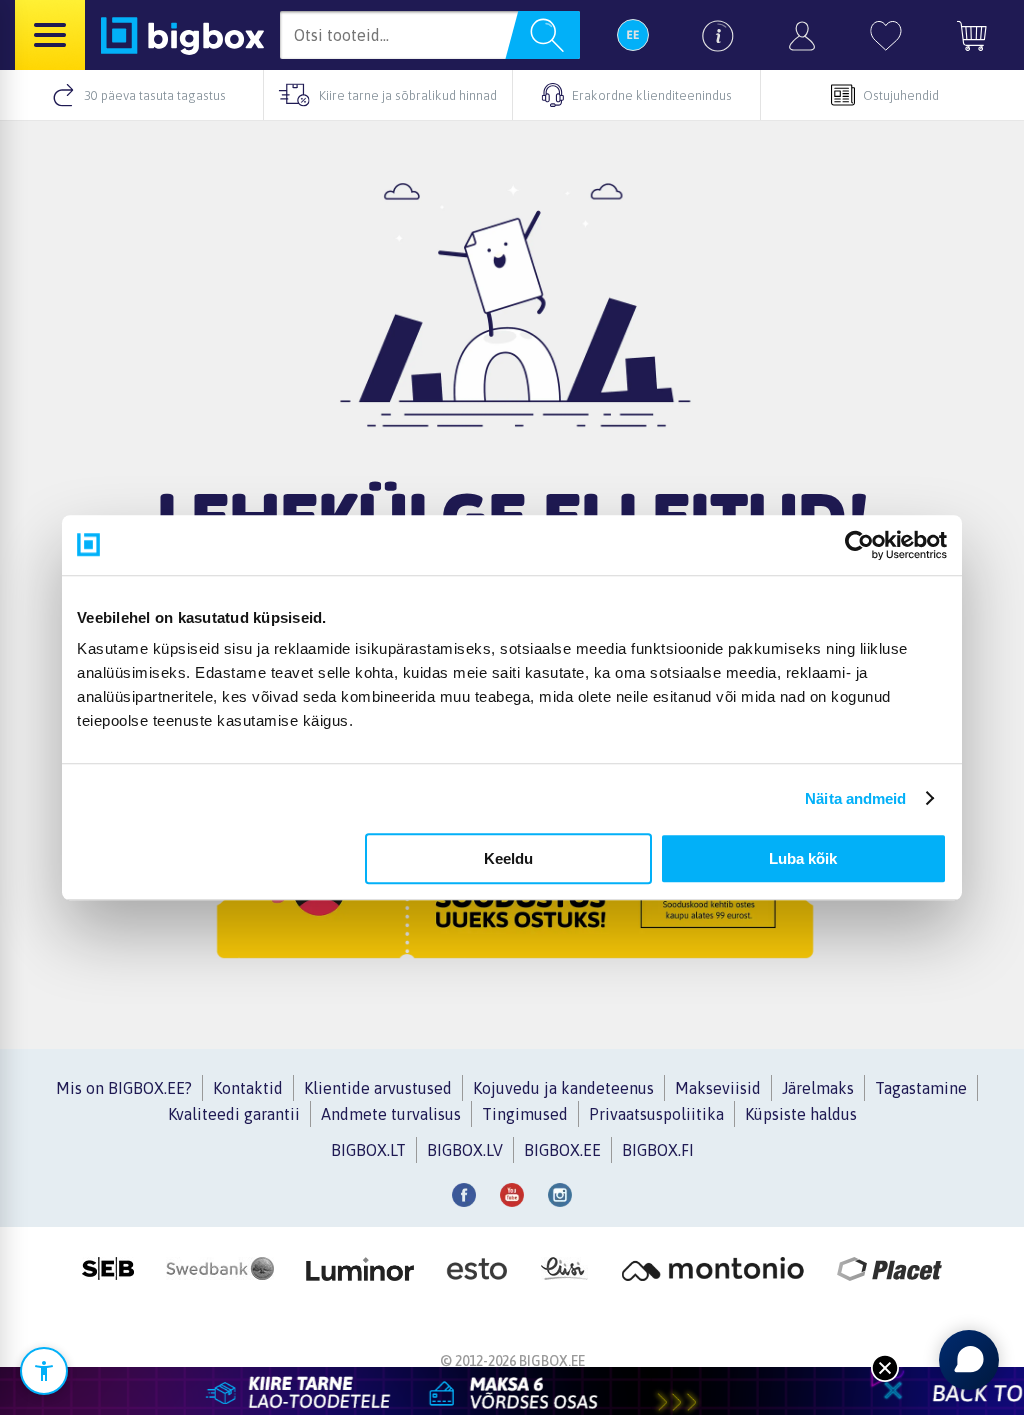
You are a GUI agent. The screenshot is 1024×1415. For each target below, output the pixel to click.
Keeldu (508, 858)
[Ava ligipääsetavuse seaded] (44, 1371)
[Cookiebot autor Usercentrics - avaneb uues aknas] (859, 545)
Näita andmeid (855, 798)
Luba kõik (803, 858)
